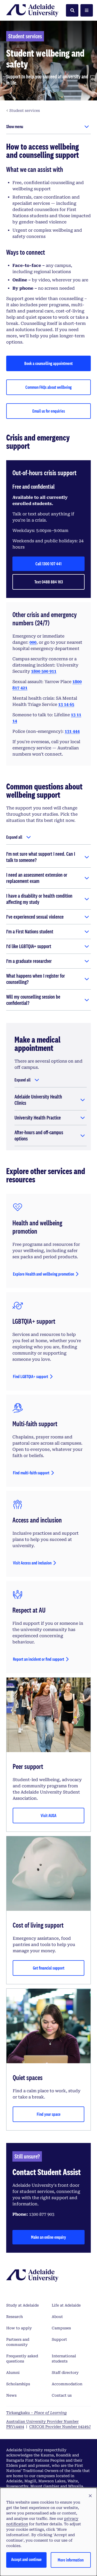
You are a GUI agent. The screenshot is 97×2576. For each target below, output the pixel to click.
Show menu (15, 126)
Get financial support (49, 1968)
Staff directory (65, 2373)
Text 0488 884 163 (49, 582)
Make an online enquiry (48, 2237)
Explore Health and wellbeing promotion (43, 1274)
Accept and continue (26, 2559)
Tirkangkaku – (36, 2413)
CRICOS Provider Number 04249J (60, 2427)
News (11, 2395)
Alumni (13, 2373)
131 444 (72, 731)
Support (59, 2339)
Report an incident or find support (39, 1659)
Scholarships (18, 2384)
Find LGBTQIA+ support (31, 1376)
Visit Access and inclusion (32, 1563)
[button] (90, 2496)
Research (14, 2317)
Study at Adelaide (23, 2305)
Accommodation (67, 2384)
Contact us (62, 2395)
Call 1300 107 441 (48, 564)
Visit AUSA (48, 1815)
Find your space (49, 2114)
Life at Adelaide (66, 2305)
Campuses (61, 2328)
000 (33, 642)
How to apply (19, 2328)
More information (71, 2560)
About (57, 2317)
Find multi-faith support (31, 1473)
